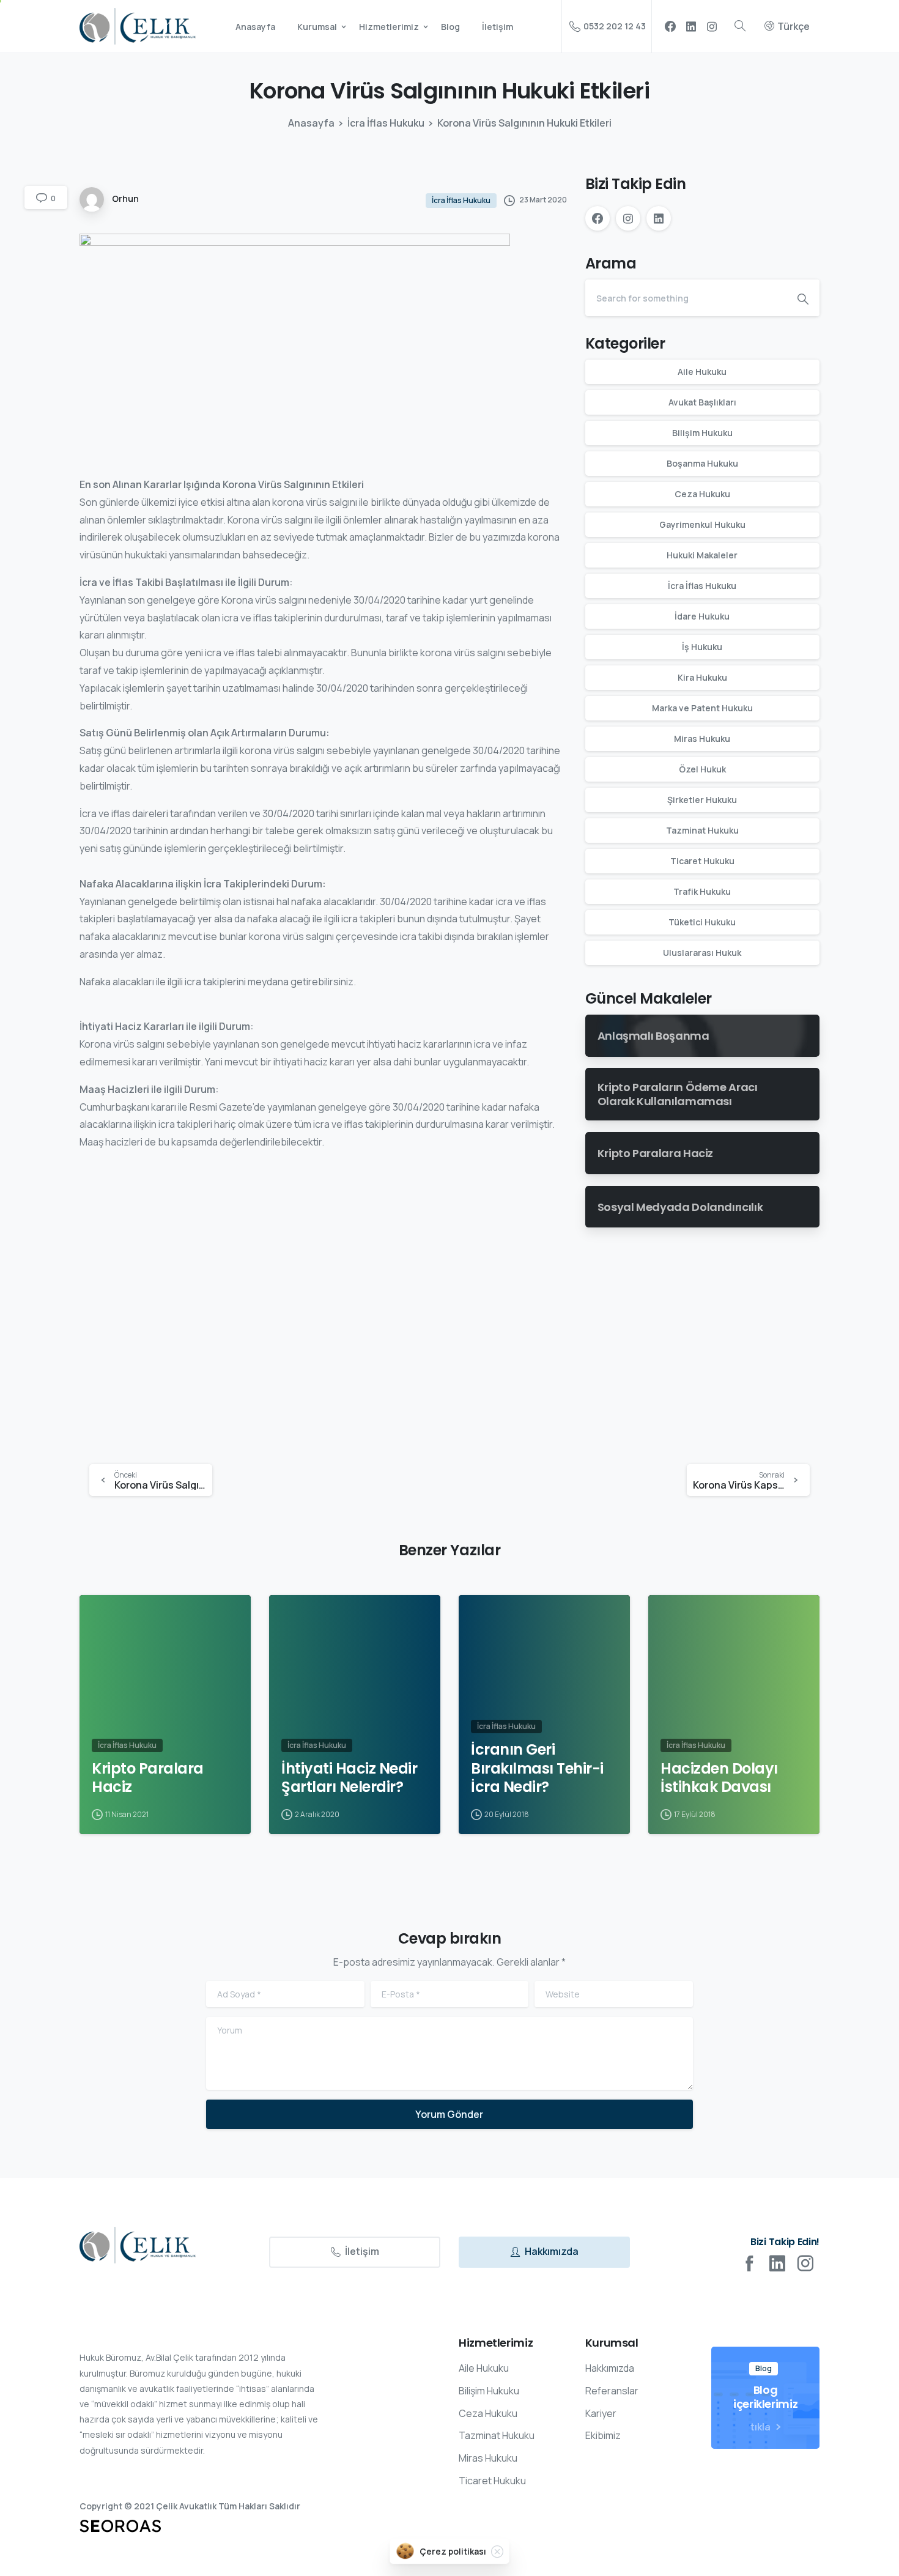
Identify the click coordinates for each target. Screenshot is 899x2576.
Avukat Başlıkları (702, 403)
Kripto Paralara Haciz (148, 1778)
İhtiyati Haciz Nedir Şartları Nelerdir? (349, 1778)
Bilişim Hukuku (702, 433)
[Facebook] (670, 26)
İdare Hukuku (702, 617)
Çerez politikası (453, 2551)
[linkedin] (691, 26)
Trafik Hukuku (702, 892)
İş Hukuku (702, 647)
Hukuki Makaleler (702, 556)
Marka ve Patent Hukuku (702, 709)
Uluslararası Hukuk (702, 953)
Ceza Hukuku (702, 494)
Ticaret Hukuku (702, 861)
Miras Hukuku (702, 739)
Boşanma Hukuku (702, 464)
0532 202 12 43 (615, 26)
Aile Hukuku (702, 372)
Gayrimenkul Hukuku (702, 525)
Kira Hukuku (702, 678)
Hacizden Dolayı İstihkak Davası (719, 1778)
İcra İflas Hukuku (386, 123)
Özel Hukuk (702, 770)
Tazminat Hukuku (702, 831)
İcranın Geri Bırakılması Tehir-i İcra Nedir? (537, 1769)
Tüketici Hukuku (702, 923)
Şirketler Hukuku (702, 800)
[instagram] (712, 26)
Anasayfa (311, 123)
